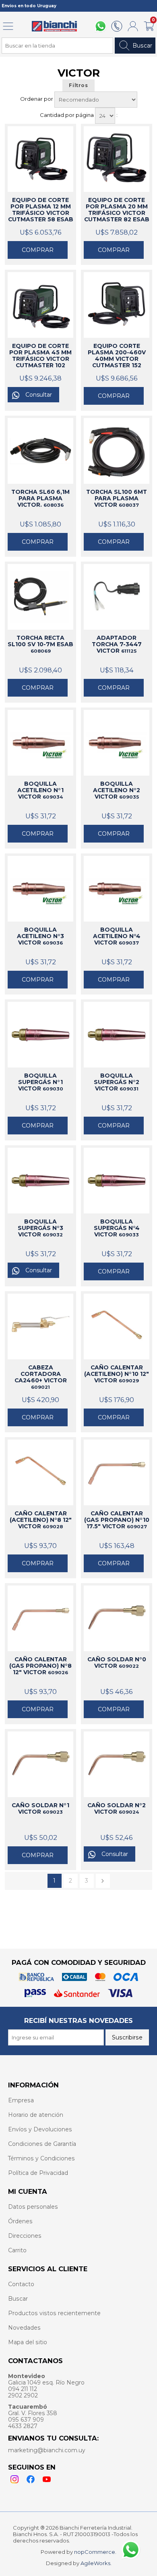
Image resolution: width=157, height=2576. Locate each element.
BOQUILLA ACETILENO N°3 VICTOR (40, 936)
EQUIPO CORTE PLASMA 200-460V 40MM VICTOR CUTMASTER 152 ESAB (117, 356)
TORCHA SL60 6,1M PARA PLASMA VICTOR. (40, 498)
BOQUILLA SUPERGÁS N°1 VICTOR (41, 1082)
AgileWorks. (96, 2563)
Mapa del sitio (28, 2342)
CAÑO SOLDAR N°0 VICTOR (117, 1663)
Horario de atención (36, 2115)
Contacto (21, 2284)
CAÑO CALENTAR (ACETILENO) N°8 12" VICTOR (41, 1520)
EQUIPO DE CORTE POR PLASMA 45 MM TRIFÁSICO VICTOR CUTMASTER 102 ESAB (40, 356)
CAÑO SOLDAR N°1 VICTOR (40, 1808)
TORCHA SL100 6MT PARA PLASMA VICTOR (117, 498)
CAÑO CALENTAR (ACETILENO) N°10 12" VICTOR (117, 1374)
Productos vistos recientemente (54, 2313)
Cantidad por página (67, 115)
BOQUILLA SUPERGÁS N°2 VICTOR (117, 1082)
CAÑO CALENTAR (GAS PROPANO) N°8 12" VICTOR (40, 1666)
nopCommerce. (95, 2552)
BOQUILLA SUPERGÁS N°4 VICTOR (117, 1228)
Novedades (24, 2328)
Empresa (21, 2100)
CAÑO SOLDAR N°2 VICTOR (117, 1808)
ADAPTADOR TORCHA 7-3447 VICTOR (117, 644)
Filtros (78, 85)
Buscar (142, 46)
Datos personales (33, 2207)
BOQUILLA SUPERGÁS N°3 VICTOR (40, 1228)
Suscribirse (127, 2037)
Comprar (38, 250)
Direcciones (25, 2236)
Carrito (17, 2250)
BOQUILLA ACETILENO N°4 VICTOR (117, 936)
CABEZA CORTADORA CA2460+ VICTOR (41, 1377)
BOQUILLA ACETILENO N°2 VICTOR (117, 790)
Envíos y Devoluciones (40, 2129)
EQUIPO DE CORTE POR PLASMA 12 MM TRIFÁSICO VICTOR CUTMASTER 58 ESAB (41, 210)
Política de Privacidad (38, 2173)
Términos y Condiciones (41, 2158)
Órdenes (20, 2221)
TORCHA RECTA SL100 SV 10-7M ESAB (40, 644)
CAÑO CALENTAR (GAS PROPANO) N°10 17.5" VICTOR (117, 1520)
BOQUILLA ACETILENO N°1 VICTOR (40, 790)
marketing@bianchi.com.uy (47, 2450)
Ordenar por (37, 99)
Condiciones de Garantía (42, 2144)
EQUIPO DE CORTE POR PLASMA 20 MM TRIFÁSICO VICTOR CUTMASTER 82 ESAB (117, 210)
